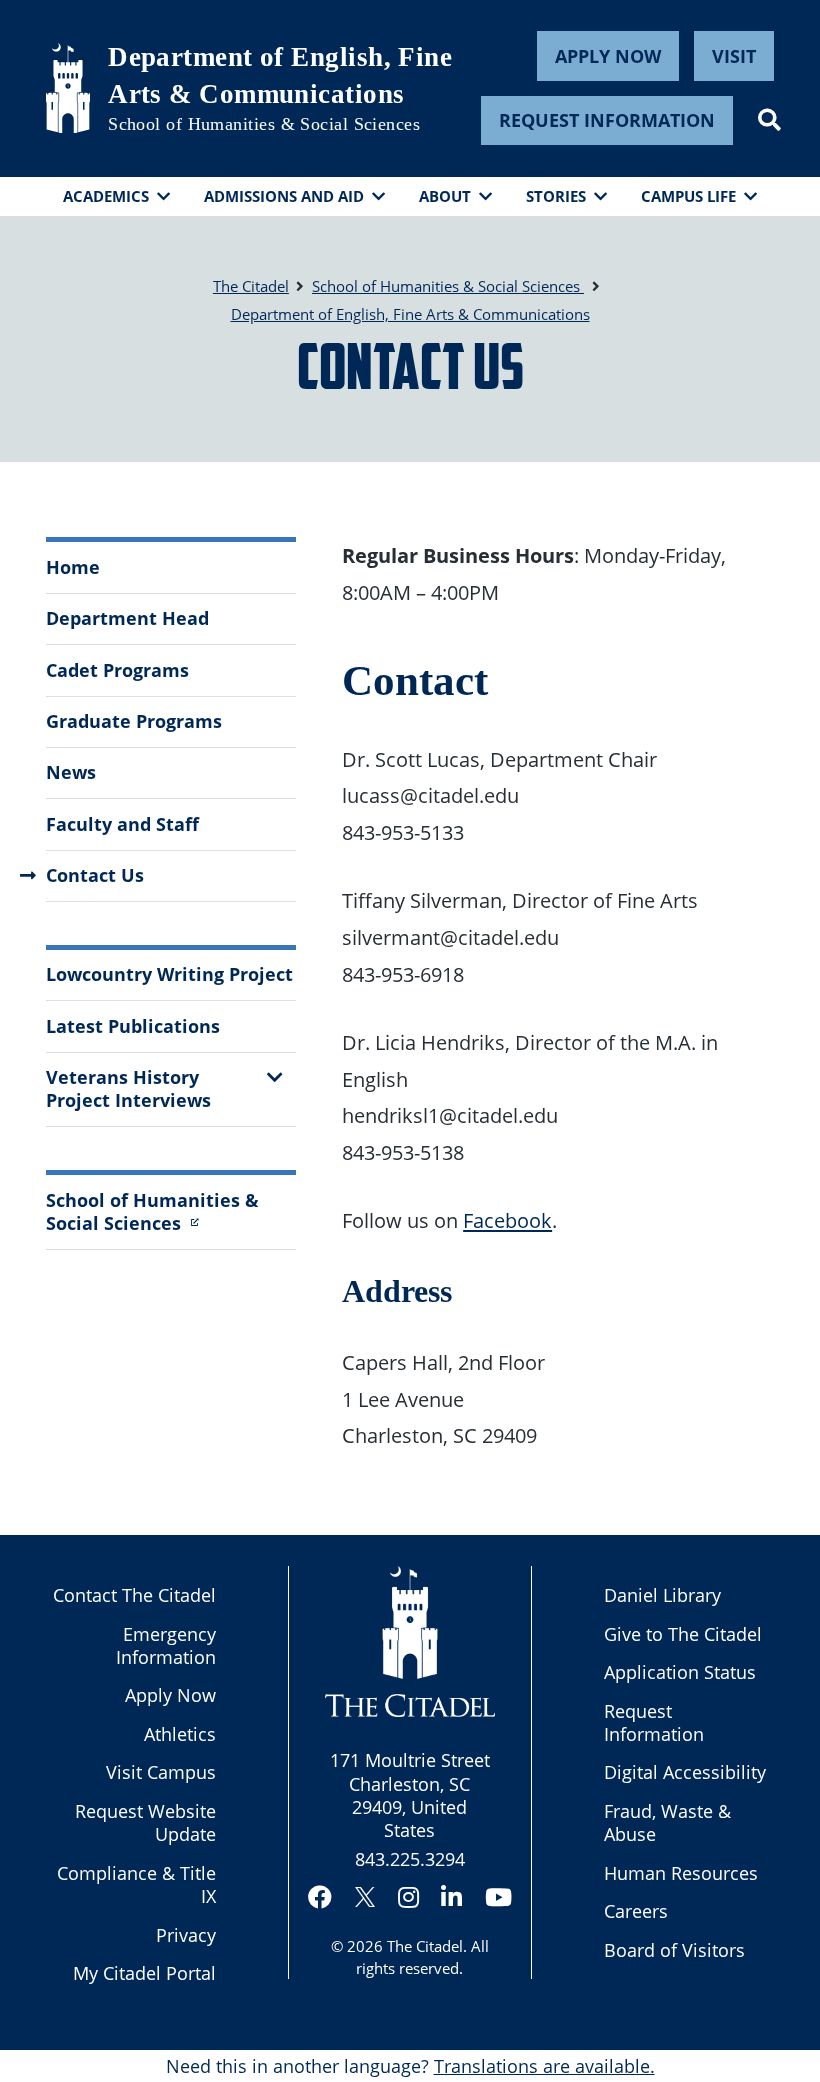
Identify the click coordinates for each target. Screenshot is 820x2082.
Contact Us (95, 875)
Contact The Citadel (134, 1595)
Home (73, 567)
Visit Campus (161, 1772)
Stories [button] (556, 196)
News (71, 772)
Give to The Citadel (683, 1634)
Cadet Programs (117, 670)
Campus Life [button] (688, 196)
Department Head (127, 618)
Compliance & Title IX (136, 1884)
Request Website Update (145, 1822)
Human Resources (681, 1873)
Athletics (180, 1734)
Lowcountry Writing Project (169, 974)
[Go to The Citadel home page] (68, 88)
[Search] (769, 120)
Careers (636, 1911)
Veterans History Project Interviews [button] (128, 1088)
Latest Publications (133, 1026)
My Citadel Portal (144, 1973)
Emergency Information (166, 1645)
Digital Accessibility (685, 1772)
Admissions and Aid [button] (284, 196)
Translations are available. (544, 2066)
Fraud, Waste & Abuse (667, 1822)
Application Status (680, 1672)
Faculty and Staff (122, 824)
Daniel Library (662, 1595)
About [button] (445, 196)
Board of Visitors (674, 1950)
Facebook (507, 1220)
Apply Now (608, 56)
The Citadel (425, 1946)
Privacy (186, 1935)
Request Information (607, 120)
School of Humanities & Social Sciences (264, 124)
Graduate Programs (134, 721)
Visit (734, 56)
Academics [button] (106, 196)
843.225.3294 (410, 1859)
